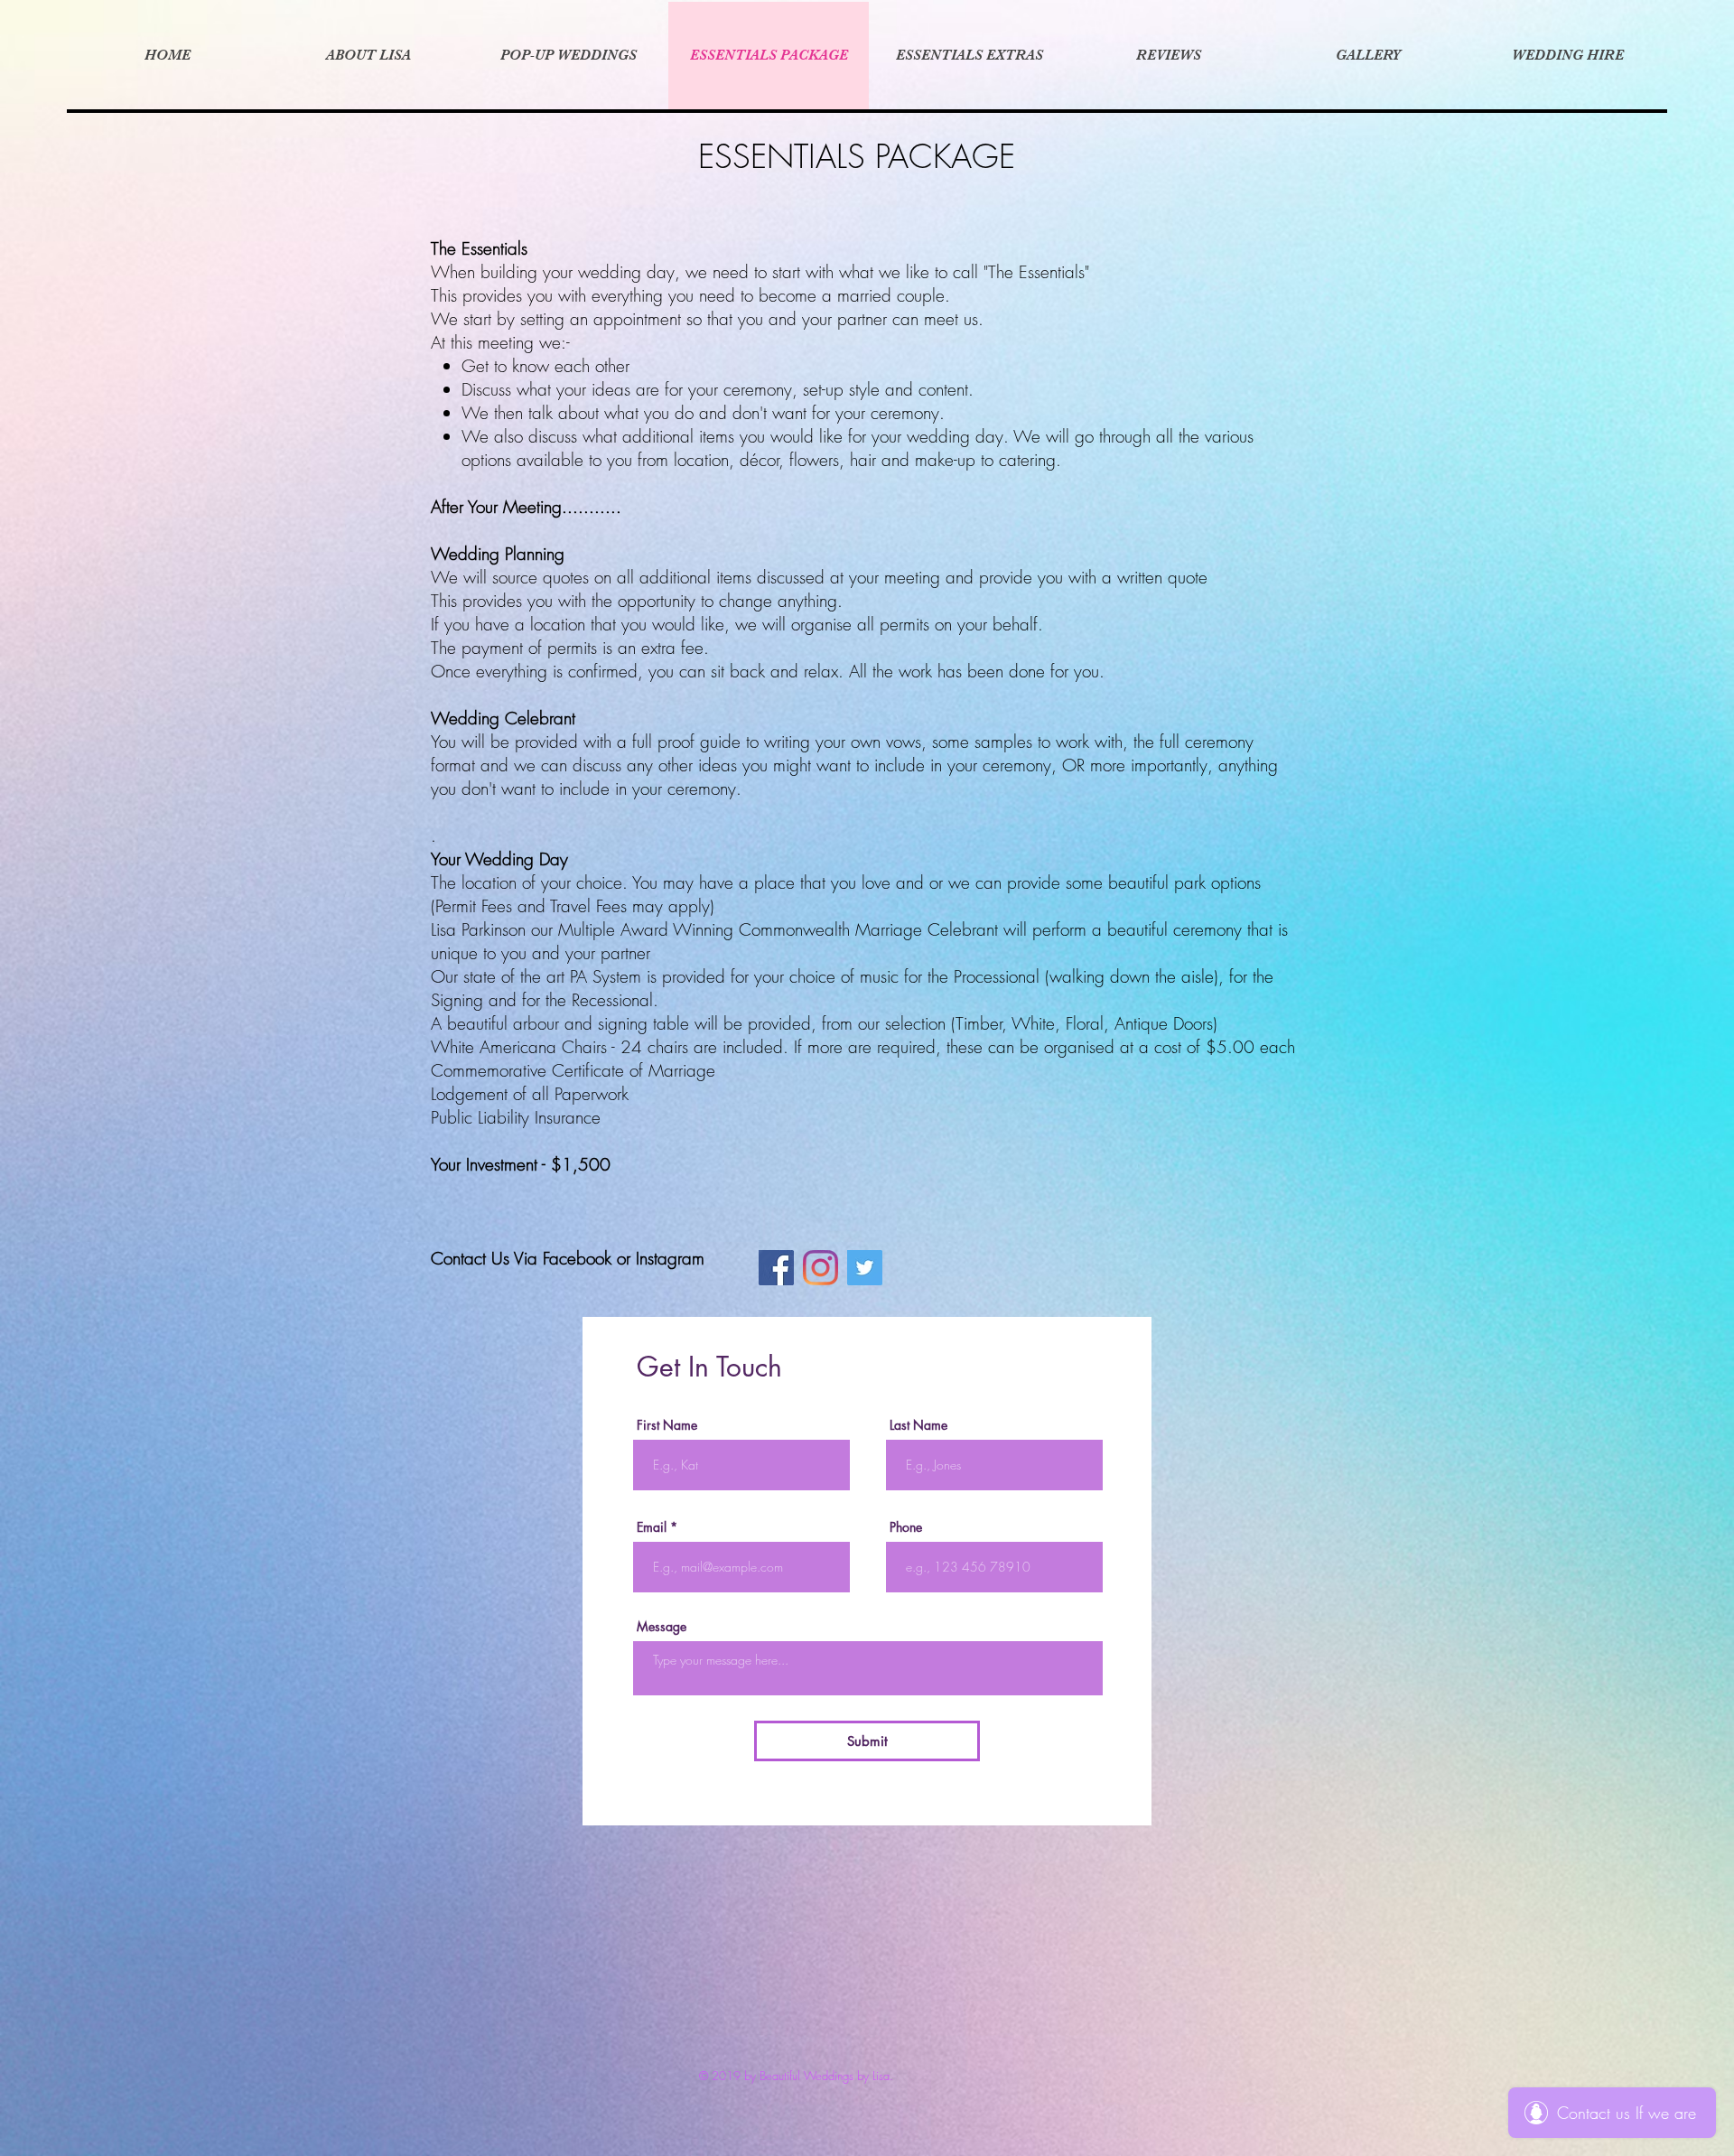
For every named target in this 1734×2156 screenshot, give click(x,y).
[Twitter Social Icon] (865, 1268)
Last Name (918, 1425)
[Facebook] (776, 1268)
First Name (667, 1425)
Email (652, 1527)
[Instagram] (820, 1268)
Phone (906, 1527)
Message (662, 1627)
